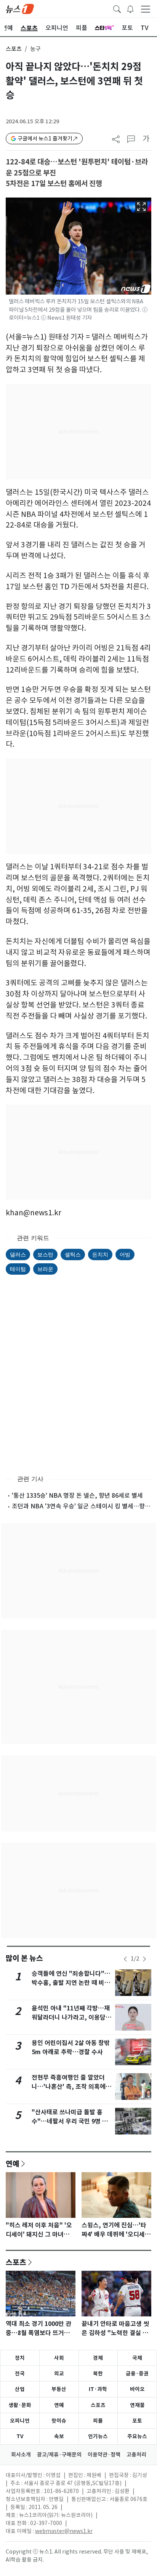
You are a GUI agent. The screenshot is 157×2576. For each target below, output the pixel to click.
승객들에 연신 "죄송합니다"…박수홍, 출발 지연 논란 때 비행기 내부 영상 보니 (71, 1983)
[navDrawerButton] (146, 9)
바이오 (137, 2389)
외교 (59, 2374)
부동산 (59, 2389)
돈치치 (100, 1254)
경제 (98, 2358)
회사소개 (21, 2455)
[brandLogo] (20, 8)
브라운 (45, 1269)
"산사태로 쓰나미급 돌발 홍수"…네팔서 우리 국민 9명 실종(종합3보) (70, 2121)
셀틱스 (73, 1254)
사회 (59, 2358)
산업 (20, 2389)
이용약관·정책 (104, 2455)
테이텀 (18, 1269)
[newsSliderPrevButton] (125, 1959)
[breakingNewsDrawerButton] (130, 8)
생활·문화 (20, 2405)
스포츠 (14, 49)
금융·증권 (137, 2374)
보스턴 (45, 1254)
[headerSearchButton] (117, 8)
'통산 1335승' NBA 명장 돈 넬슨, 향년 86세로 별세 (77, 1495)
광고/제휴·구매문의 (59, 2455)
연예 (13, 2163)
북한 (98, 2374)
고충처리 (136, 2455)
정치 (20, 2358)
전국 (20, 2374)
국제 (137, 2358)
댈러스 (18, 1254)
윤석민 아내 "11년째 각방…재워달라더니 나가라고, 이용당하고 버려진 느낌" (71, 2017)
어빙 (125, 1254)
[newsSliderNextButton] (144, 1959)
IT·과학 (98, 2389)
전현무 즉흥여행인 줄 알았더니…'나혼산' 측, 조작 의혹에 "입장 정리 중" (69, 2087)
